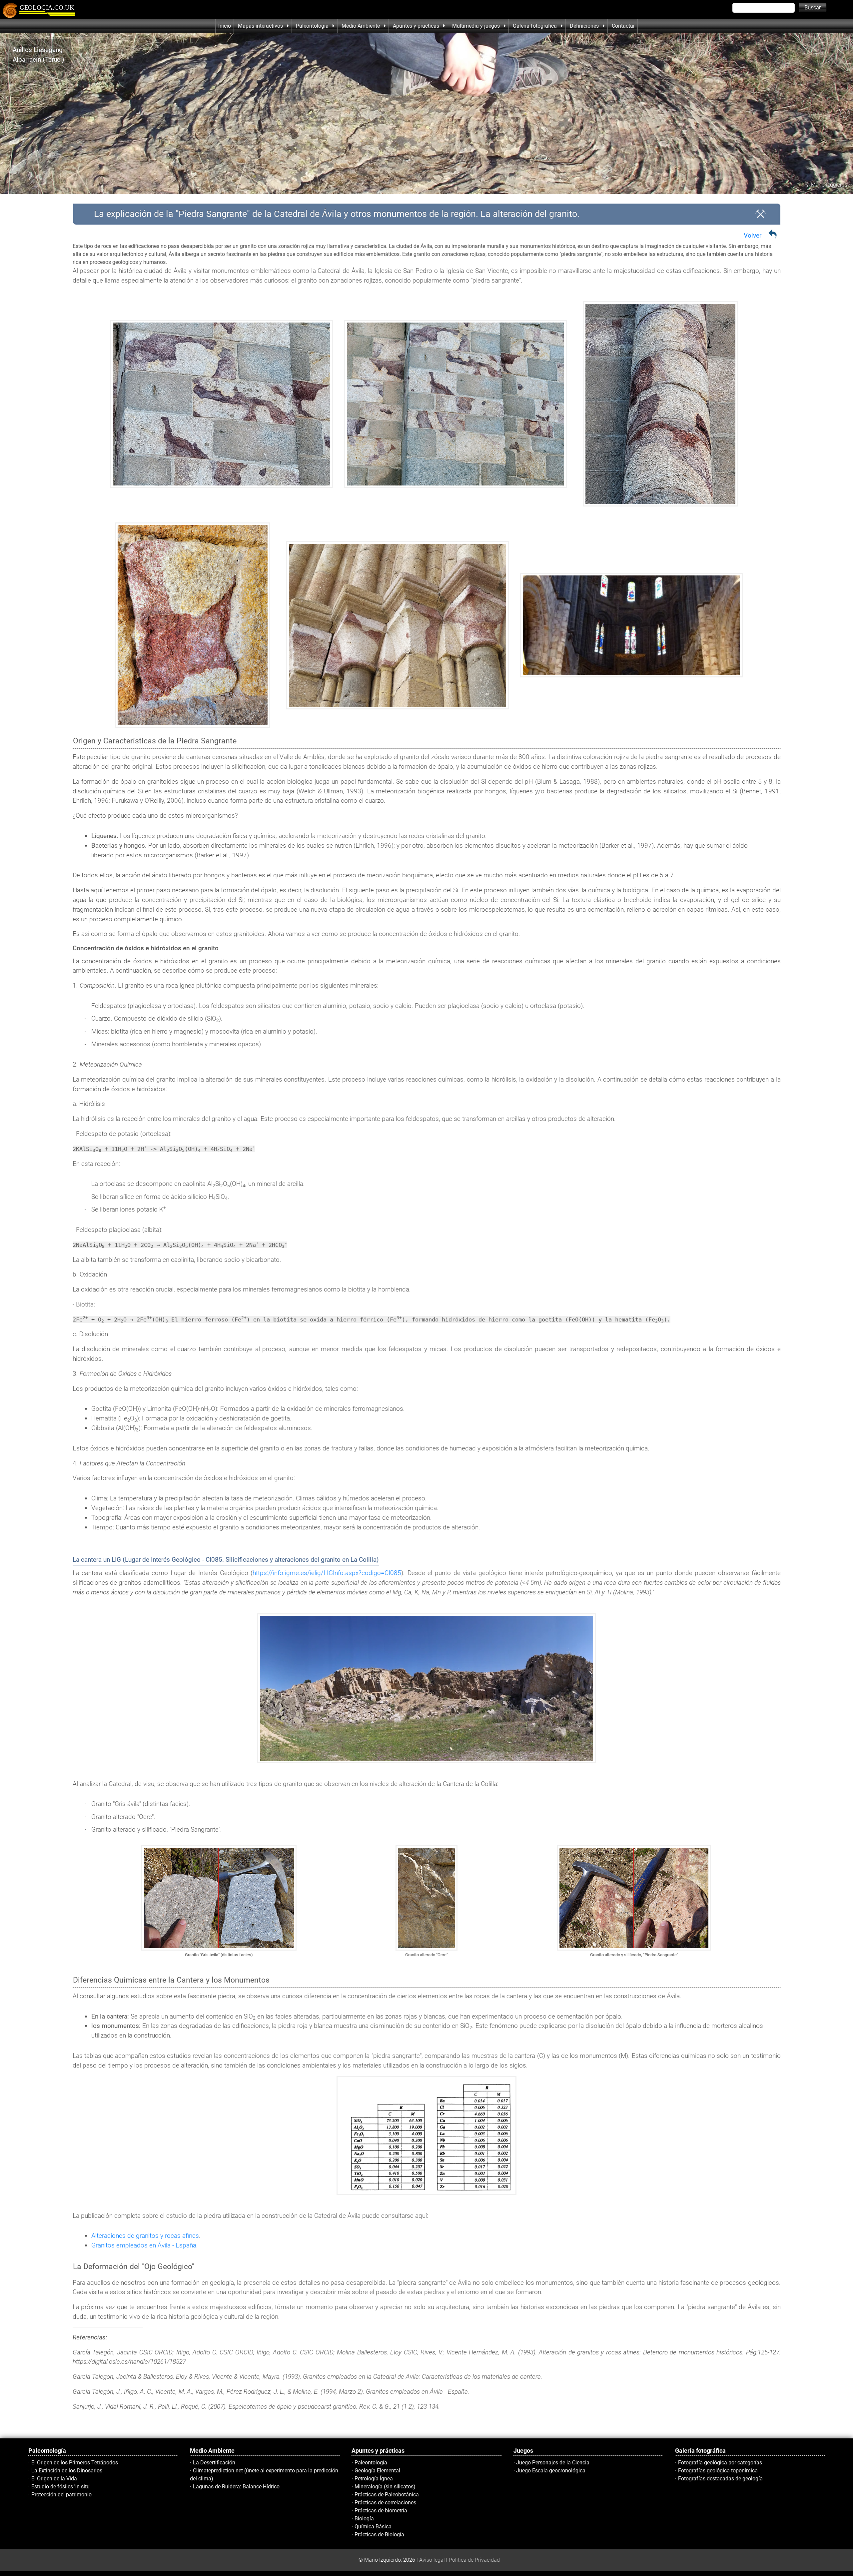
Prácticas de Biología (379, 2535)
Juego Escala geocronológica (551, 2471)
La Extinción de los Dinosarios (67, 2471)
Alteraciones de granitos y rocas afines (145, 2236)
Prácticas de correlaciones (385, 2503)
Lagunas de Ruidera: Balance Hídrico (236, 2487)
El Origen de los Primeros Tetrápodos (75, 2463)
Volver (753, 235)
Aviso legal (432, 2560)
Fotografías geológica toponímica (718, 2471)
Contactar (623, 26)
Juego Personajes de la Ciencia (553, 2463)
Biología (364, 2519)
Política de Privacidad (474, 2560)
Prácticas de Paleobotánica (387, 2495)
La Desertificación (214, 2463)
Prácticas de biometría (381, 2511)
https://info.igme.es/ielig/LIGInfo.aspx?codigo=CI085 (327, 1573)
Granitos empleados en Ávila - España (144, 2245)
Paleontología (371, 2463)
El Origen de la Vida (54, 2479)
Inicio (225, 26)
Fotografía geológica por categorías (720, 2463)
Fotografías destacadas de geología (720, 2479)
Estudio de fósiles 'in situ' (61, 2487)
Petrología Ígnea (374, 2479)
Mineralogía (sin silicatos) (385, 2487)
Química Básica (373, 2527)
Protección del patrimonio (61, 2495)
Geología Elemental (377, 2471)
